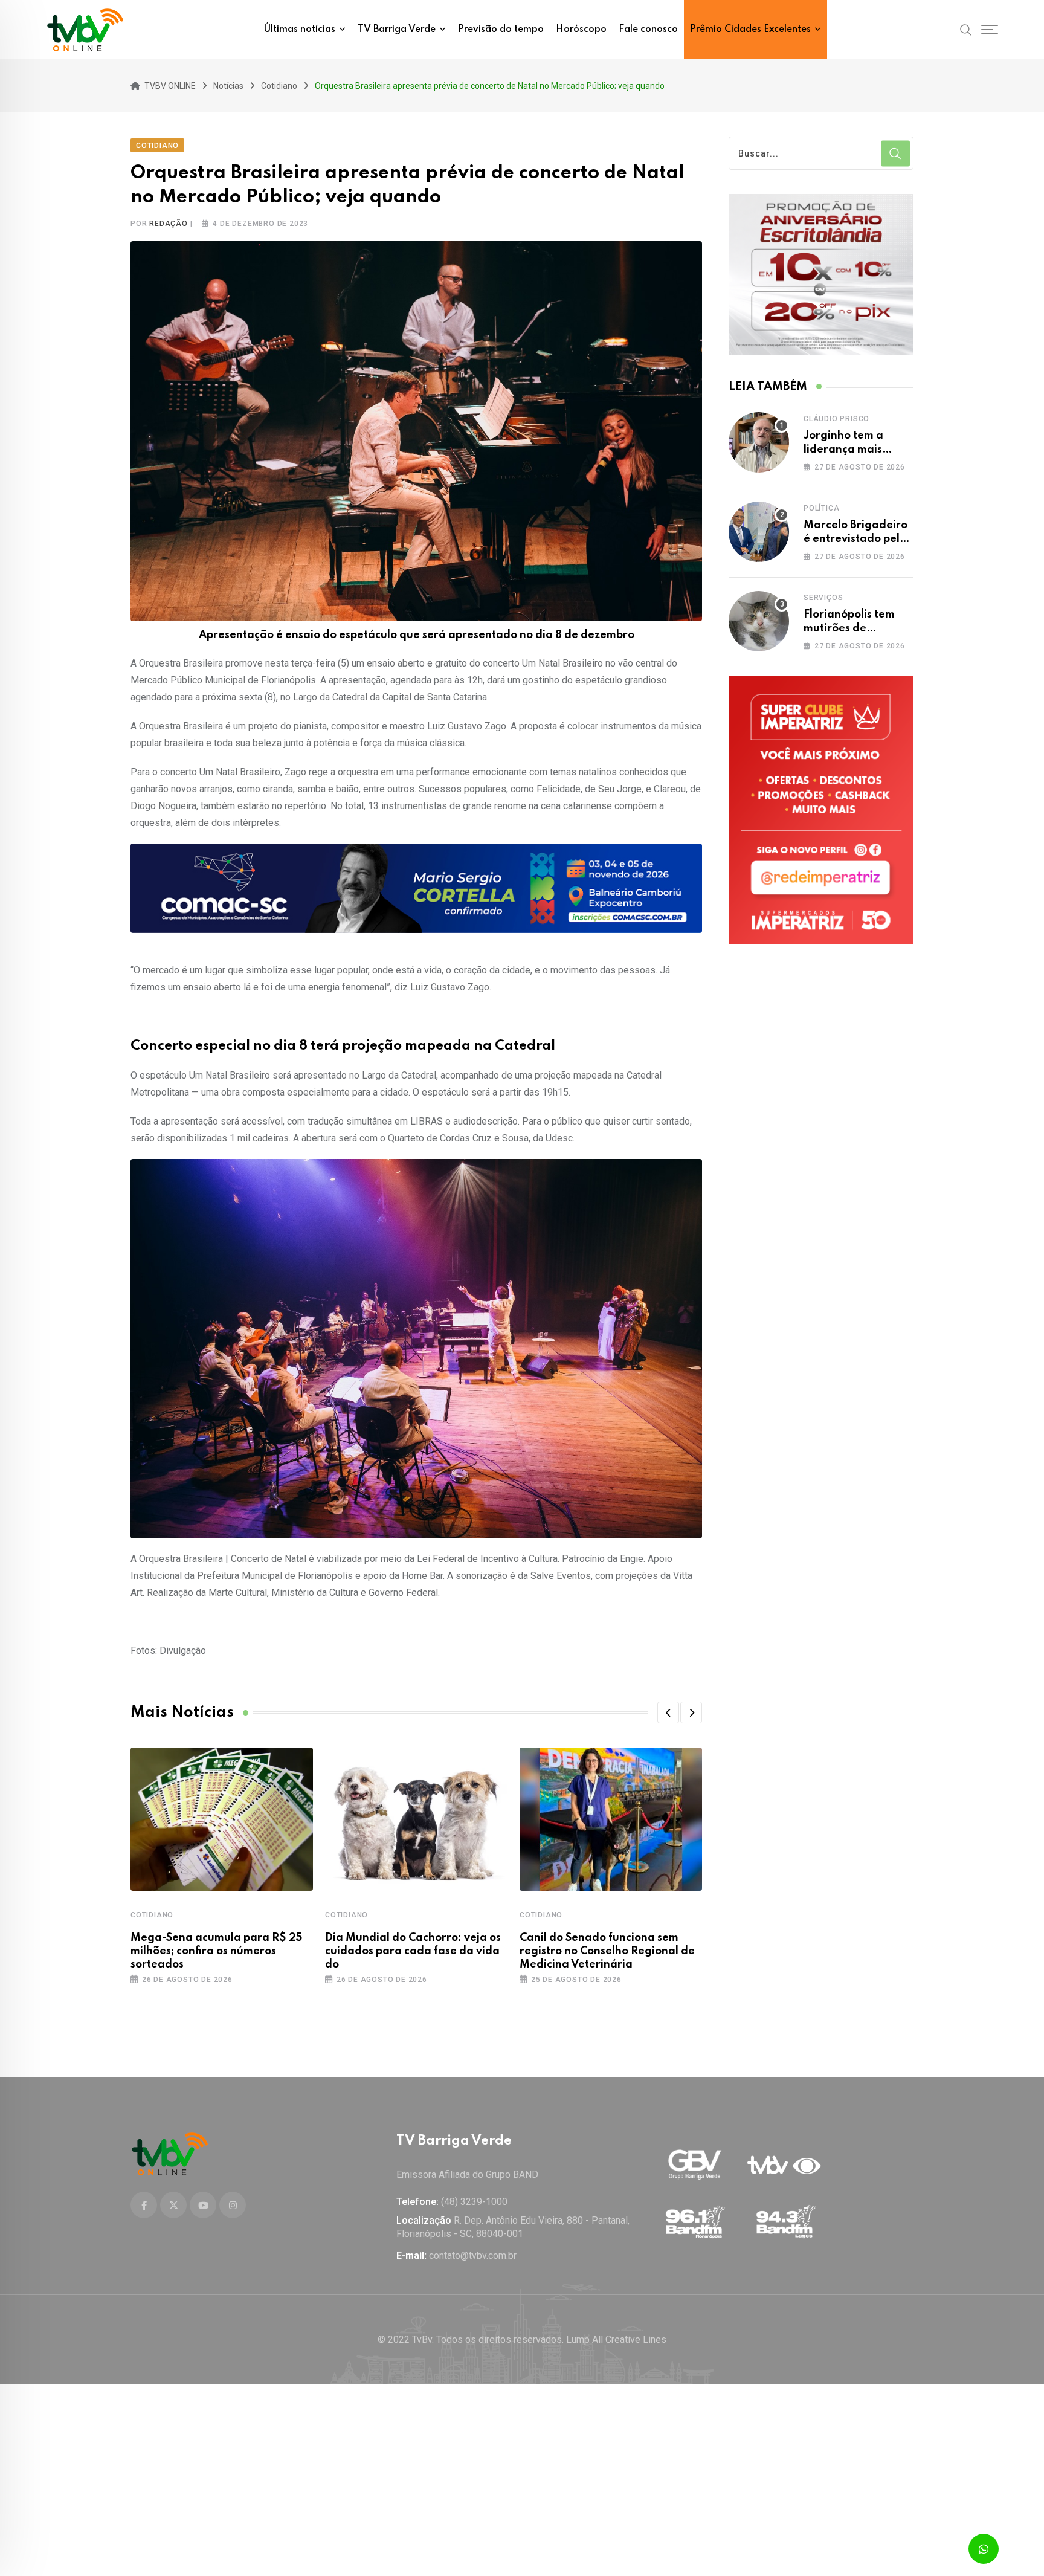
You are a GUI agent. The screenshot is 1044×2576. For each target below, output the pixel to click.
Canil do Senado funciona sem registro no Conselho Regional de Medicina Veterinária (607, 1951)
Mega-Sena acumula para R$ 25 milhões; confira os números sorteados (216, 1951)
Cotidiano (152, 1915)
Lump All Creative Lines (616, 2339)
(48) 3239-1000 (474, 2202)
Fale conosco (648, 30)
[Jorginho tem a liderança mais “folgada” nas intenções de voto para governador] (759, 442)
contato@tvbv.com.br (473, 2255)
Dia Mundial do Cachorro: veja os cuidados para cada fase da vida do (413, 1951)
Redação (169, 224)
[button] (668, 1712)
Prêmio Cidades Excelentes (750, 30)
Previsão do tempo (501, 30)
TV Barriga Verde (397, 30)
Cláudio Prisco (836, 419)
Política (821, 508)
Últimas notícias (300, 30)
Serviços (823, 598)
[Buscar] (966, 29)
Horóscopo (581, 30)
